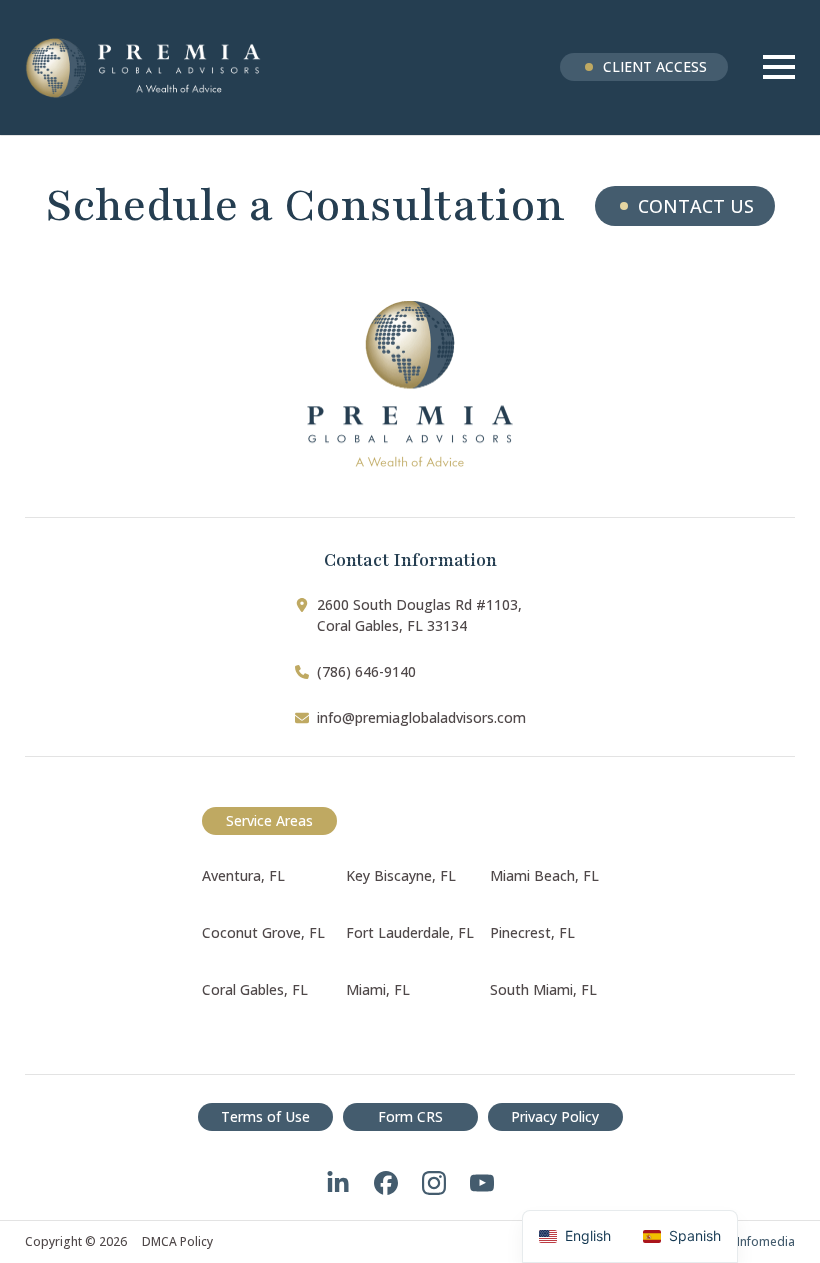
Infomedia (766, 1241)
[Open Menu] (779, 67)
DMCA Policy (177, 1242)
